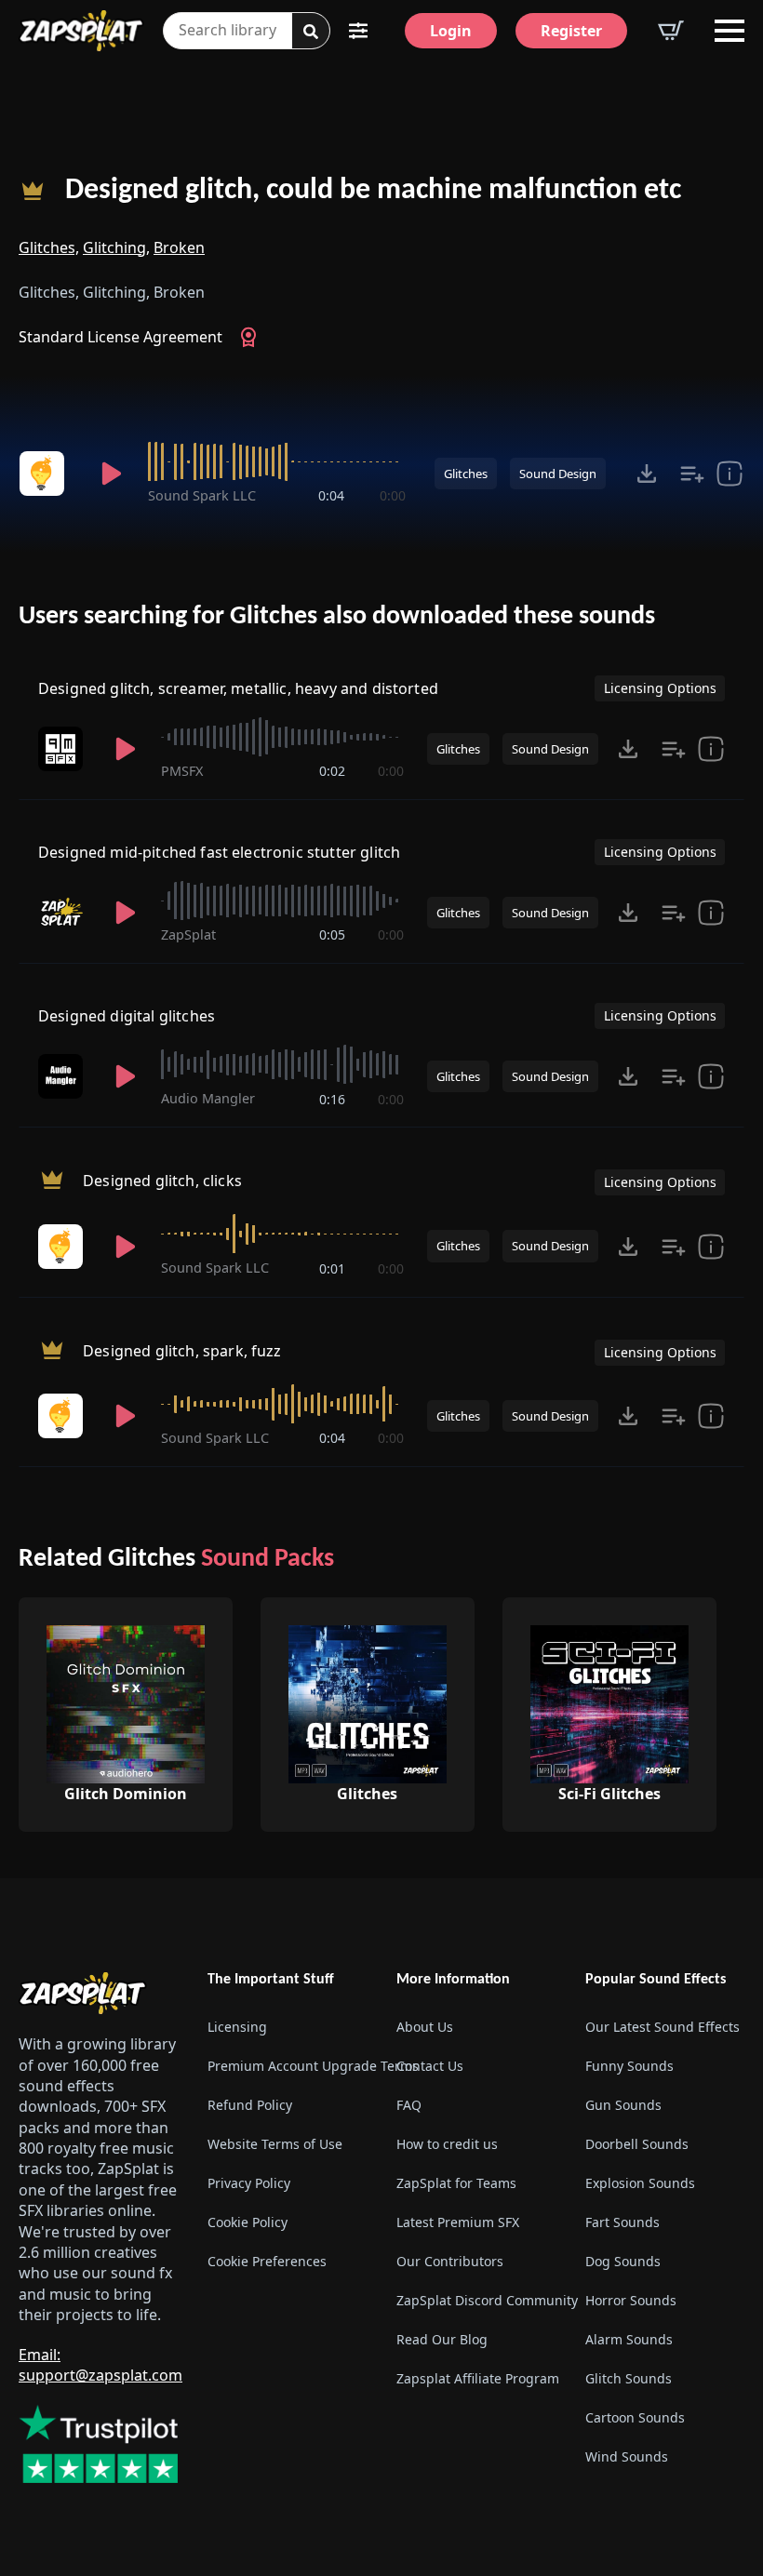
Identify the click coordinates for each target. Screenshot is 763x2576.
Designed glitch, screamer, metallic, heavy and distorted (238, 688)
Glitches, (49, 247)
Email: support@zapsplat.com (100, 2365)
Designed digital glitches (127, 1016)
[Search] (311, 32)
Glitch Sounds (629, 2378)
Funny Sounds (629, 2066)
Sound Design (558, 474)
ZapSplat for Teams (456, 2183)
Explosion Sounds (640, 2183)
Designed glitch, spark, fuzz (182, 1351)
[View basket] (671, 31)
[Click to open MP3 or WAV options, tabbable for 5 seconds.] (647, 474)
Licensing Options (660, 688)
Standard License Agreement (120, 337)
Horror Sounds (631, 2300)
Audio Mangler (208, 1098)
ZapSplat (188, 934)
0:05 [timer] (332, 934)
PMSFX (182, 771)
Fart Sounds (622, 2222)
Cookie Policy (248, 2222)
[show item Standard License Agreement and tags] (730, 474)
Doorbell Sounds (637, 2144)
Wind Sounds (627, 2456)
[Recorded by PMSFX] (64, 749)
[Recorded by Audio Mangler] (64, 1076)
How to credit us (447, 2144)
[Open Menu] (730, 31)
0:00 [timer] (393, 495)
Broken (179, 247)
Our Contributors (450, 2261)
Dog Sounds (623, 2261)
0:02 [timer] (332, 771)
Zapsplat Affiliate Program (476, 2378)
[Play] (111, 474)
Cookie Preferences (267, 2261)
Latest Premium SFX (458, 2222)
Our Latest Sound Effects (663, 2027)
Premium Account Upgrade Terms (287, 2066)
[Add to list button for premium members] (692, 474)
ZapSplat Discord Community (476, 2300)
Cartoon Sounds (635, 2417)
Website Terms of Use (275, 2144)
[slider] (276, 461)
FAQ (409, 2105)
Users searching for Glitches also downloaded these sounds (337, 617)
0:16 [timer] (332, 1099)
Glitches (466, 474)
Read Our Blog (442, 2339)
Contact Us (430, 2066)
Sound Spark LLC (202, 495)
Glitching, (116, 247)
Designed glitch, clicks (162, 1181)
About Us (425, 2027)
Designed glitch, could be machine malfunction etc (373, 191)
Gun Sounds (623, 2105)
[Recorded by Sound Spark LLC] (47, 474)
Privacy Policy (249, 2183)
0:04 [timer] (331, 495)
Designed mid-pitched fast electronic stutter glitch (219, 852)
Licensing (237, 2027)
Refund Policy (250, 2105)
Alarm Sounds (629, 2339)
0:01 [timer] (332, 1268)
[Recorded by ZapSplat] (64, 913)
